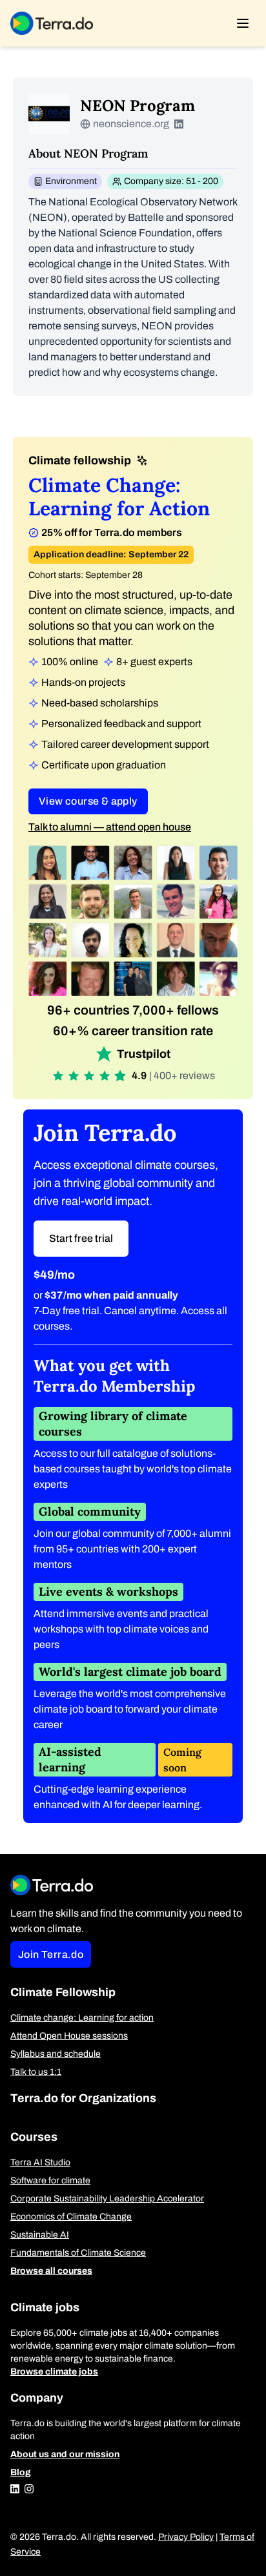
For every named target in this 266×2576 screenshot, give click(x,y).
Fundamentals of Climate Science (78, 2253)
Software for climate (50, 2180)
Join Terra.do (51, 1954)
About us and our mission (65, 2454)
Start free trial (81, 1238)
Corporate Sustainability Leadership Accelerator (107, 2199)
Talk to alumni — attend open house (110, 827)
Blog (21, 2472)
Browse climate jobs (54, 2372)
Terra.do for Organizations (83, 2098)
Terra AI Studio (40, 2162)
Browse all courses (51, 2271)
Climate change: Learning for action (82, 2018)
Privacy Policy (186, 2537)
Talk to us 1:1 (36, 2072)
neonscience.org (131, 124)
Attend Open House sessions (69, 2036)
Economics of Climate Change (71, 2217)
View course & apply (88, 801)
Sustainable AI (40, 2235)
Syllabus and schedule (56, 2054)
